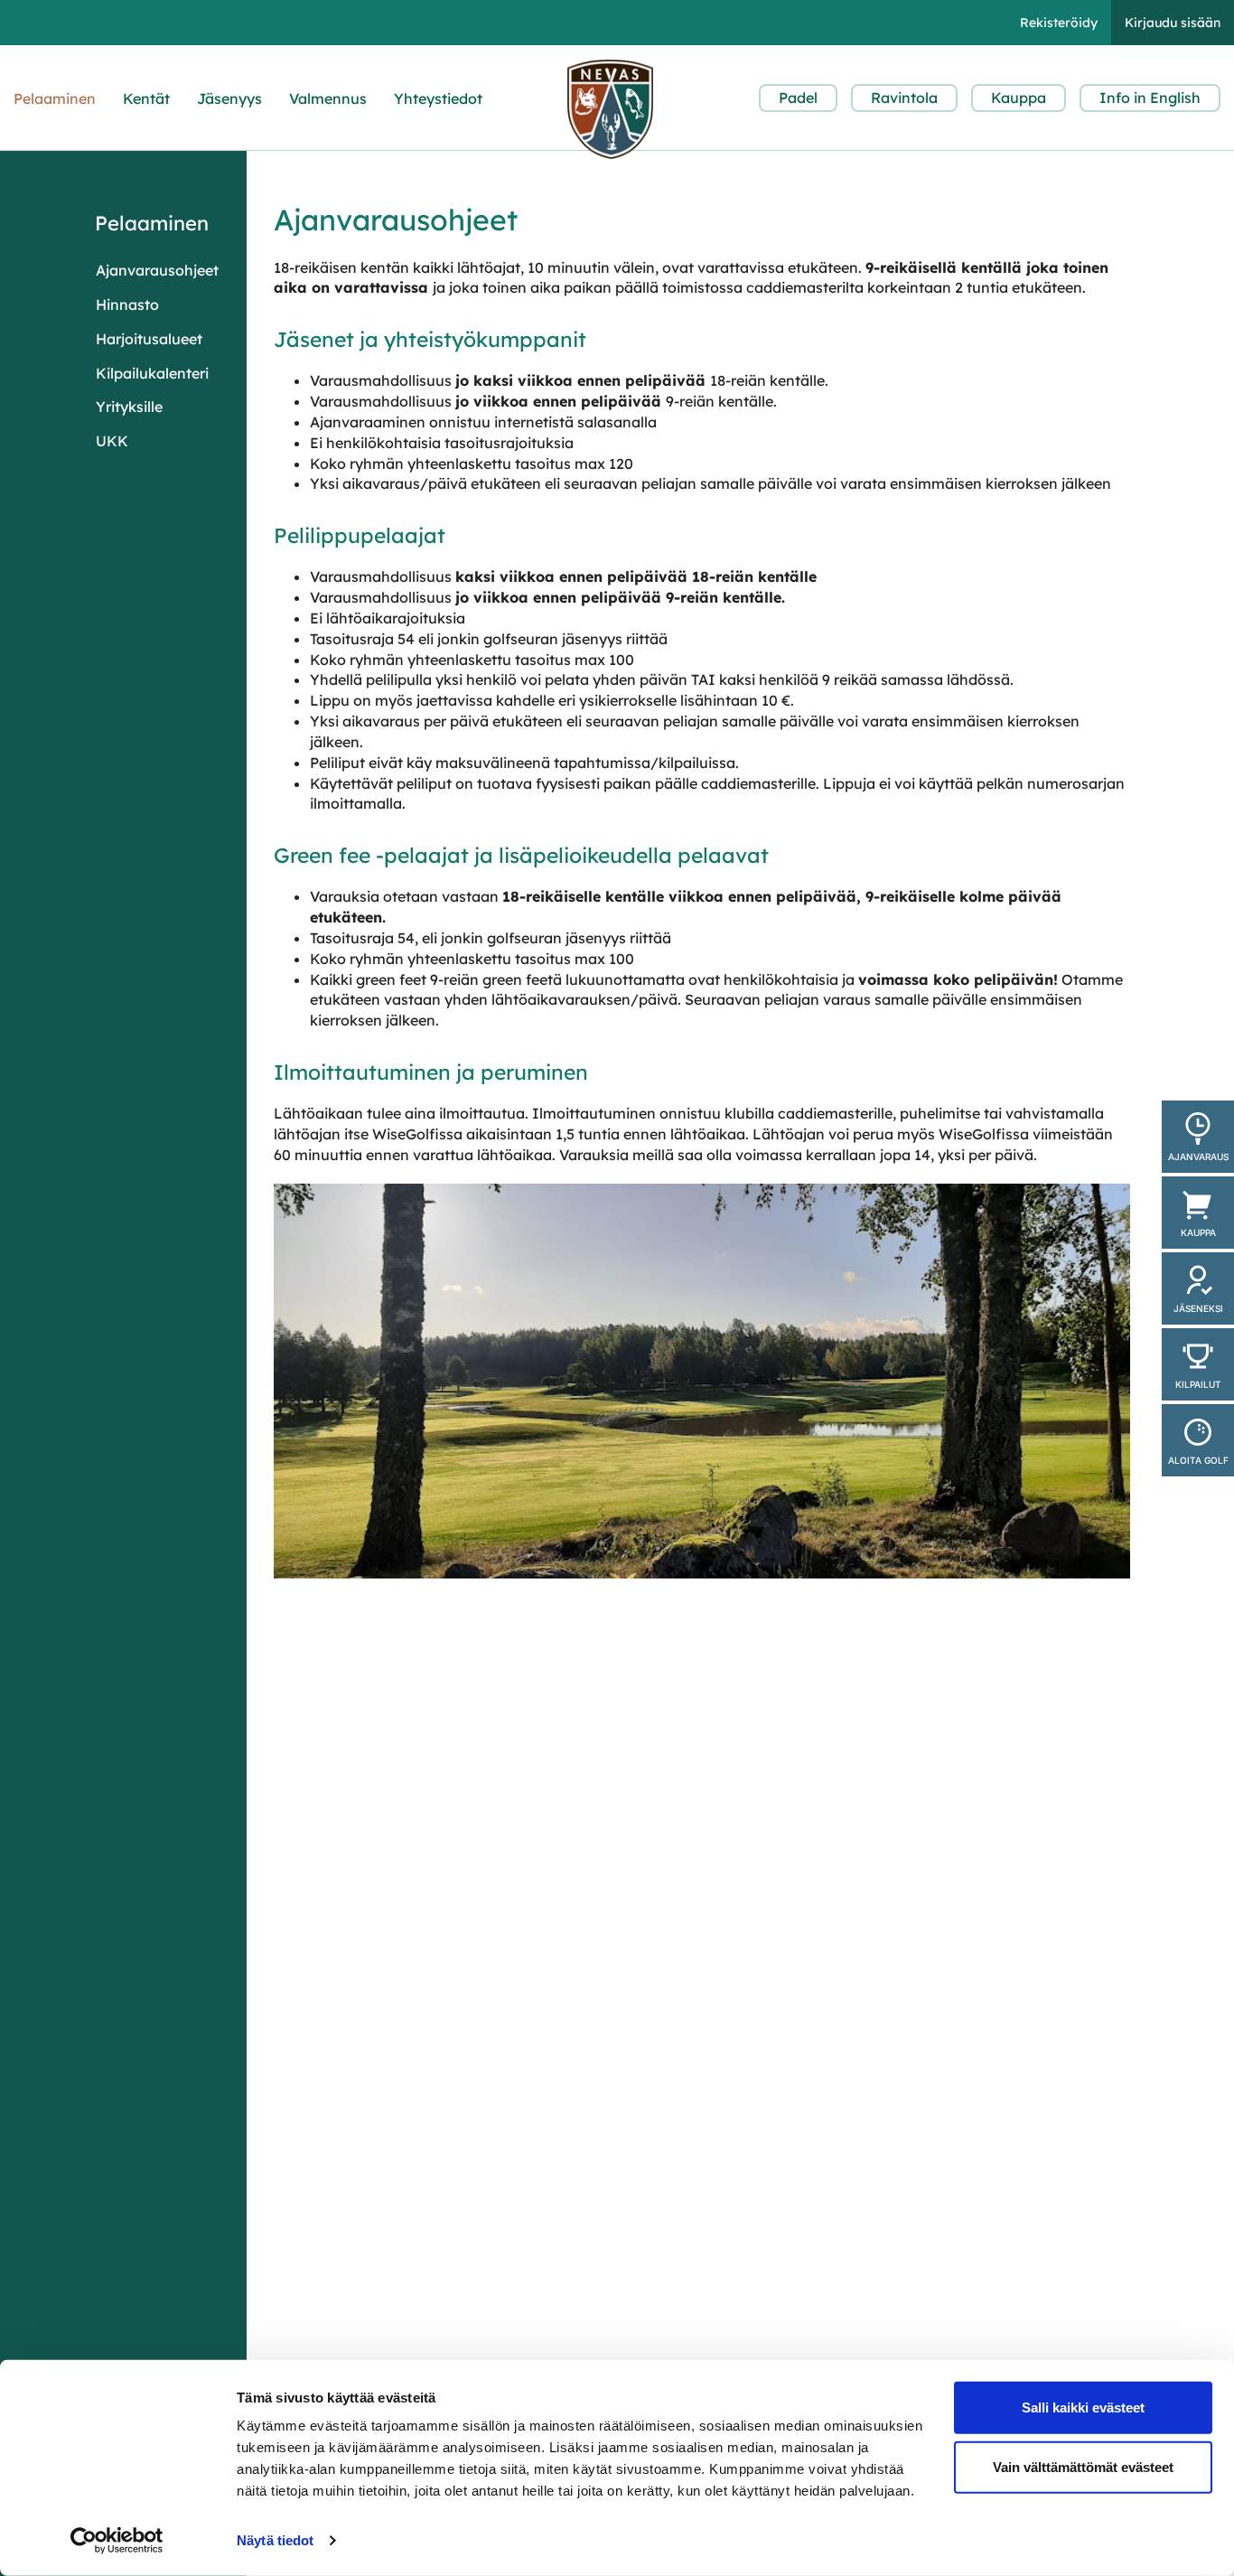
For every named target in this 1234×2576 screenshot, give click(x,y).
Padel (798, 98)
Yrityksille (129, 407)
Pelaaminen (55, 98)
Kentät (146, 98)
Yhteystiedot (438, 98)
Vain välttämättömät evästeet (1083, 2466)
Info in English (1150, 98)
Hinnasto (127, 304)
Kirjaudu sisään (1173, 23)
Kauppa (1019, 98)
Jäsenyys (229, 98)
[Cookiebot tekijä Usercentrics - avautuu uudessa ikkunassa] (117, 2541)
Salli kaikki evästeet (1083, 2407)
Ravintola (904, 98)
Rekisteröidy (1059, 23)
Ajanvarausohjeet (157, 270)
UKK (112, 441)
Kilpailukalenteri (152, 373)
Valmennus (328, 98)
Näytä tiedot (275, 2540)
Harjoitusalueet (149, 339)
